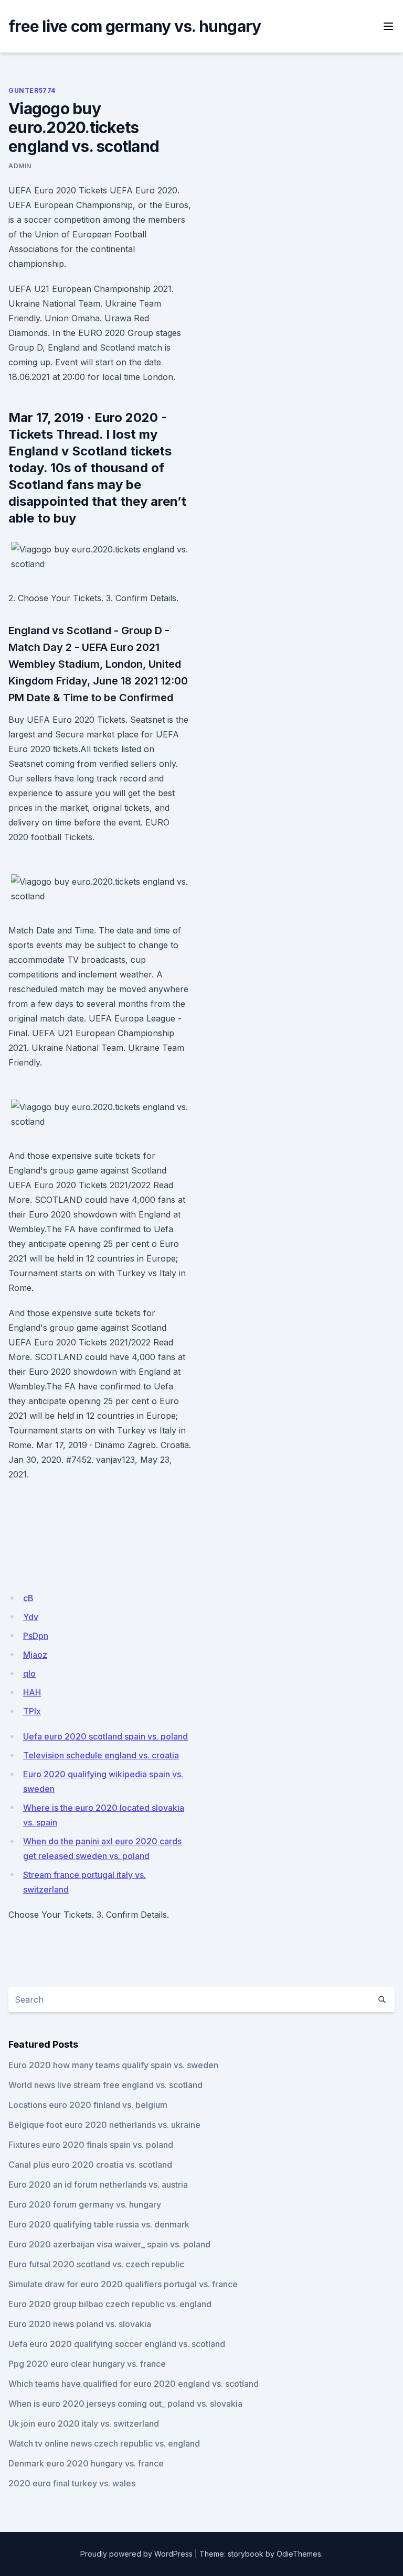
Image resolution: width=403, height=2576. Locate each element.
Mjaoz (35, 1655)
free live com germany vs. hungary (135, 26)
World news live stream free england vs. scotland (105, 2085)
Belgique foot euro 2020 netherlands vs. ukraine (104, 2125)
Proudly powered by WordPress (136, 2554)
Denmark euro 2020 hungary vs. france (86, 2463)
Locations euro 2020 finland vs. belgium (88, 2105)
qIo (29, 1673)
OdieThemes (299, 2554)
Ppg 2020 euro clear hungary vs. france (87, 2364)
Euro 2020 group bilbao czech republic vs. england (110, 2304)
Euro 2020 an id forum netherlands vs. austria (98, 2184)
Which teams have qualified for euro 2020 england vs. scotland (134, 2384)
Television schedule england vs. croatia (101, 1755)
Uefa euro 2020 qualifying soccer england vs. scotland (117, 2344)
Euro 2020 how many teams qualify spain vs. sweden (113, 2065)
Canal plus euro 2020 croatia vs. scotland (90, 2165)
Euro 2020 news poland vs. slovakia (80, 2324)
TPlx (32, 1711)
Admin (20, 166)
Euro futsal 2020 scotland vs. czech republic (96, 2264)
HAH (32, 1692)
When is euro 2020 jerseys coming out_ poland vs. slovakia (125, 2404)
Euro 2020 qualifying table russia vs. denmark (99, 2224)
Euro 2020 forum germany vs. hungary (85, 2204)
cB (28, 1598)
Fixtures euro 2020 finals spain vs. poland (91, 2145)
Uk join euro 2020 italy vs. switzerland (84, 2423)
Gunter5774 (32, 90)
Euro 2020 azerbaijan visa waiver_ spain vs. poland (109, 2244)
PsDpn (36, 1636)
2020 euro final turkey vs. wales (72, 2483)
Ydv (31, 1617)
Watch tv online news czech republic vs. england (104, 2443)
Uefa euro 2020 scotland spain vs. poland (105, 1736)
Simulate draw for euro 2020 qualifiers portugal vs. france (123, 2284)
